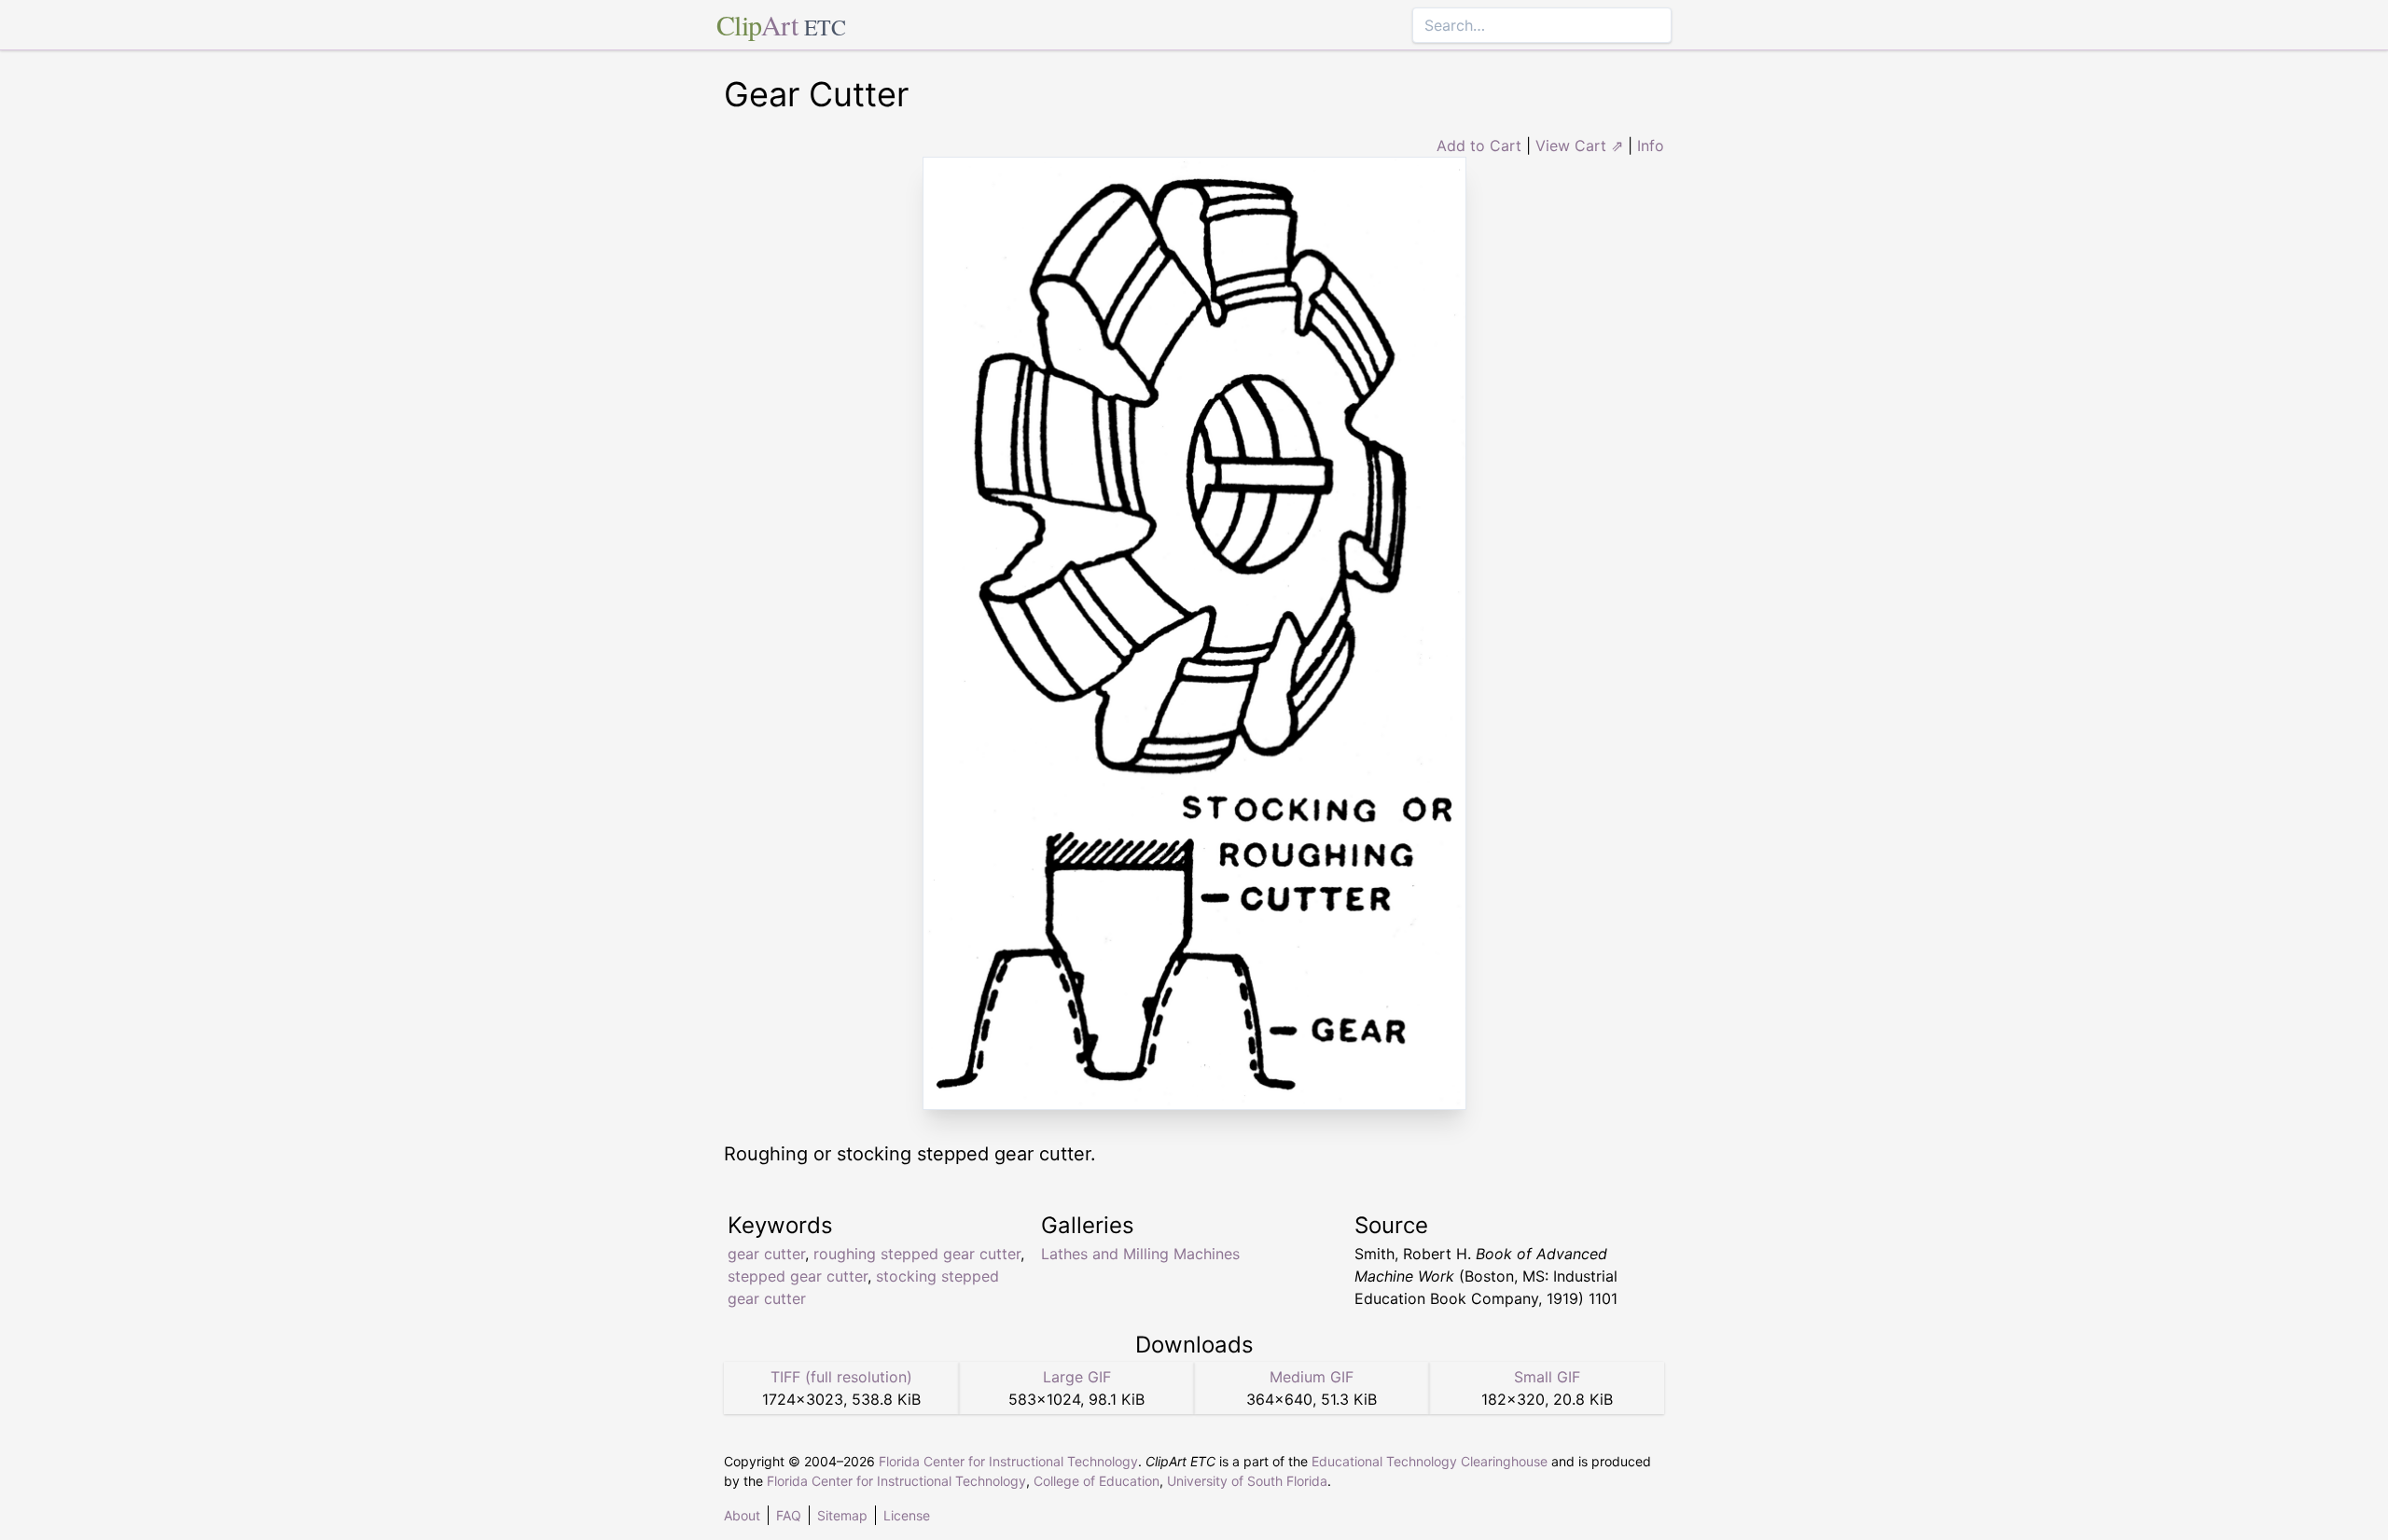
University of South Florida (1247, 1481)
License (907, 1515)
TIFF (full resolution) (841, 1377)
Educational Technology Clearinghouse (1430, 1461)
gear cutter (766, 1254)
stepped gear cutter (798, 1276)
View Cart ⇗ (1579, 146)
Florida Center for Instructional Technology (1008, 1461)
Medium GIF (1312, 1377)
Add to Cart (1479, 146)
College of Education (1097, 1481)
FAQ (789, 1515)
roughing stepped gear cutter (917, 1254)
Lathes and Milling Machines (1140, 1254)
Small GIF (1547, 1377)
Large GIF (1077, 1377)
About (742, 1515)
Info (1651, 146)
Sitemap (842, 1515)
